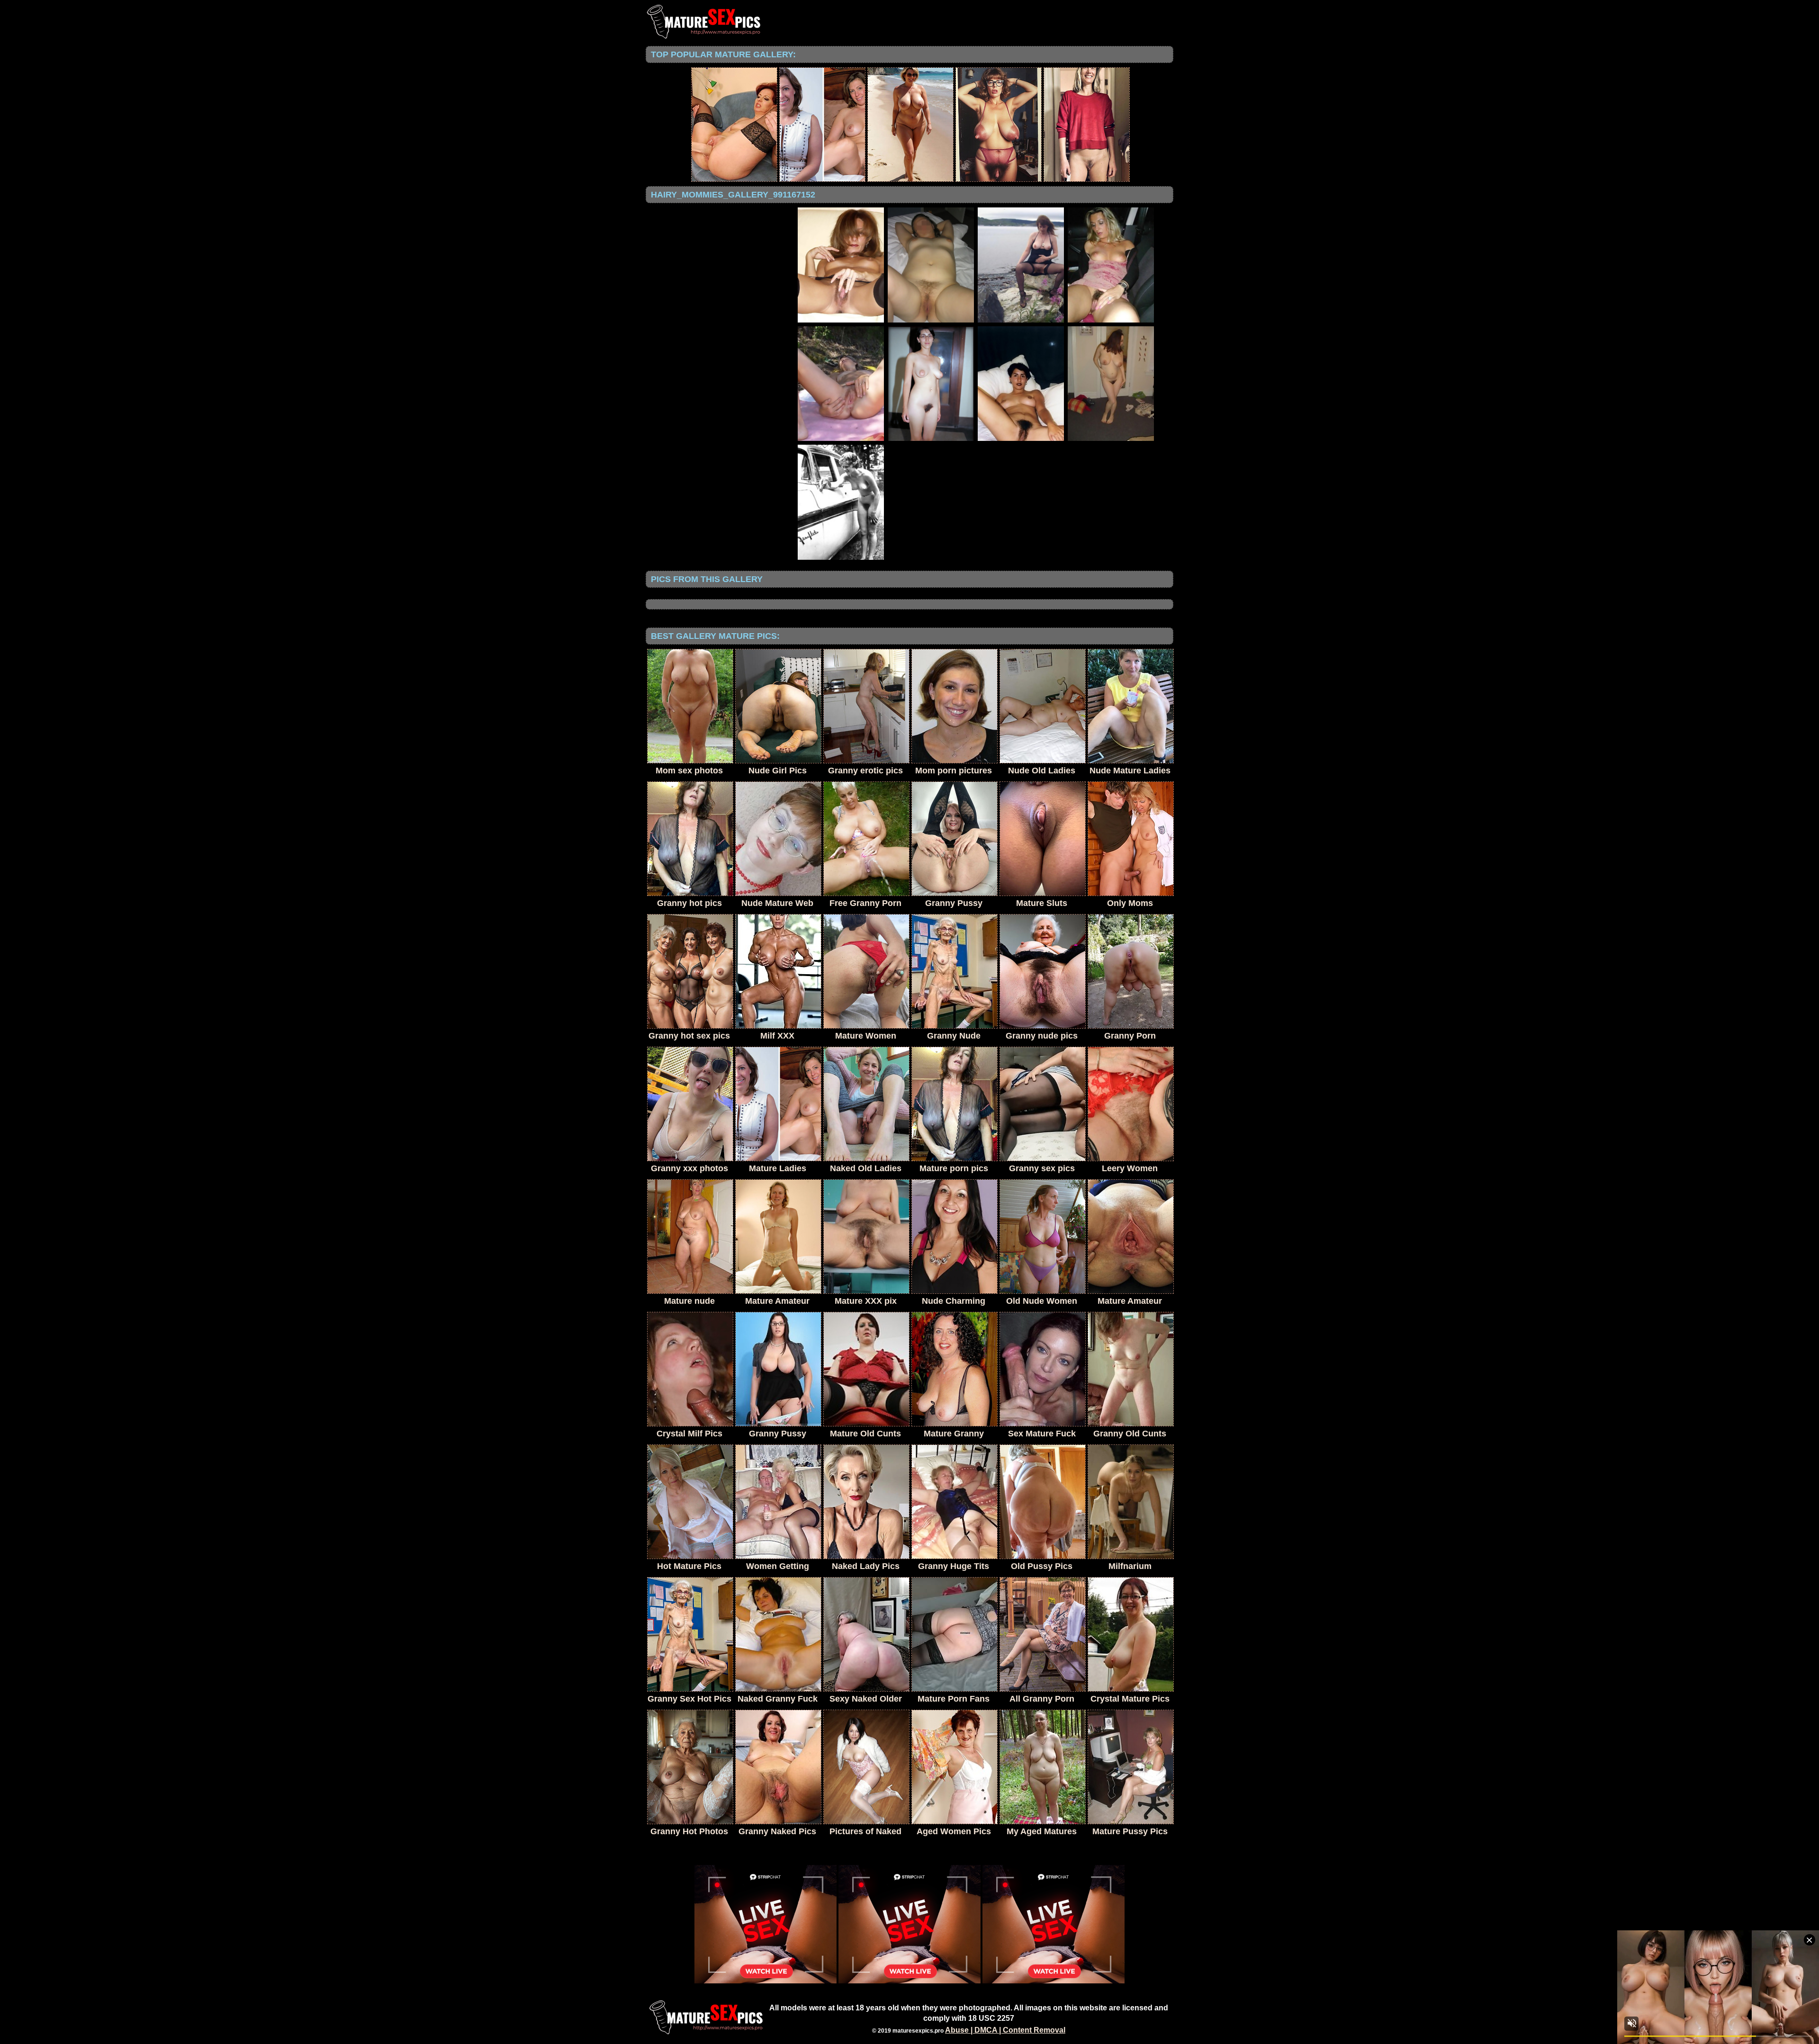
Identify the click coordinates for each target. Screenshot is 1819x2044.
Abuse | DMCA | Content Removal (1005, 2030)
